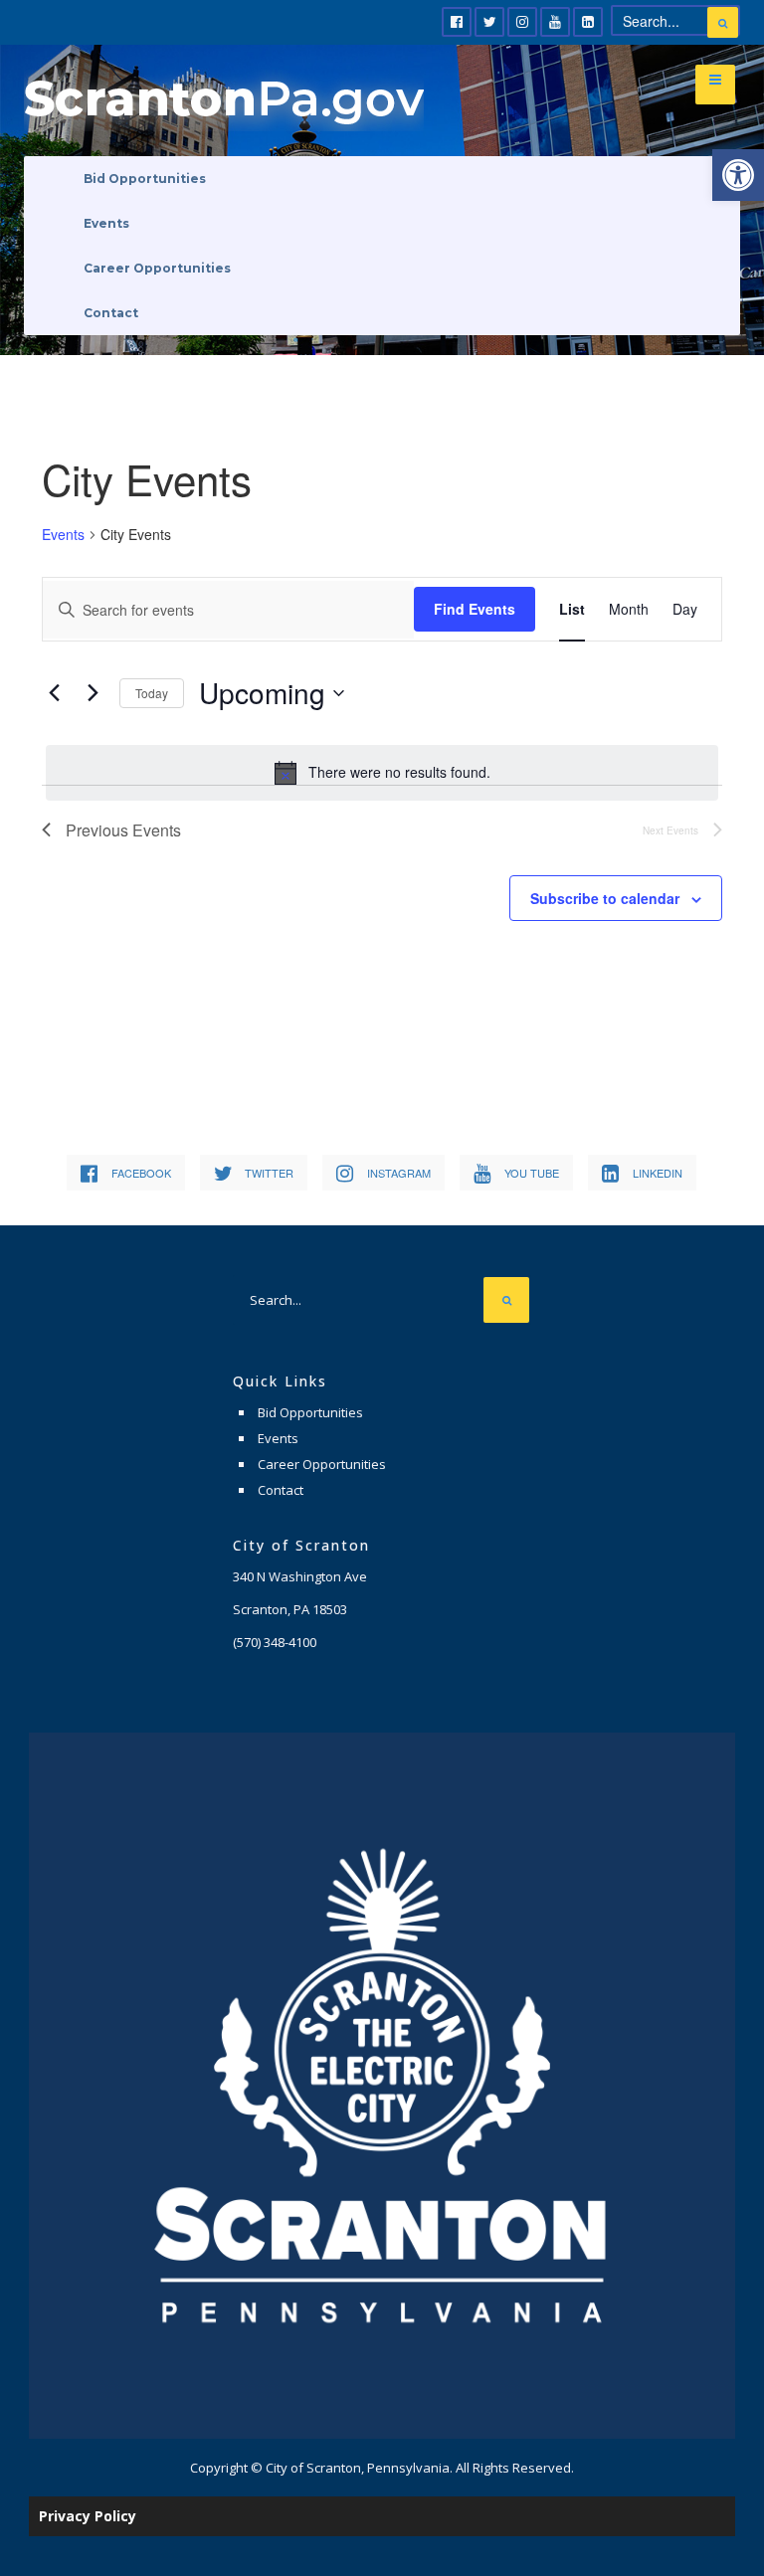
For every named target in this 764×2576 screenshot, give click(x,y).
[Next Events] (93, 693)
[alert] (382, 773)
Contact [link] (111, 313)
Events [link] (106, 223)
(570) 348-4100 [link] (275, 1642)
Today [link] (152, 693)
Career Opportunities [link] (157, 268)
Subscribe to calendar (605, 898)
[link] (738, 175)
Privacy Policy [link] (88, 2516)
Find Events (475, 609)
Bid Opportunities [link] (145, 179)
